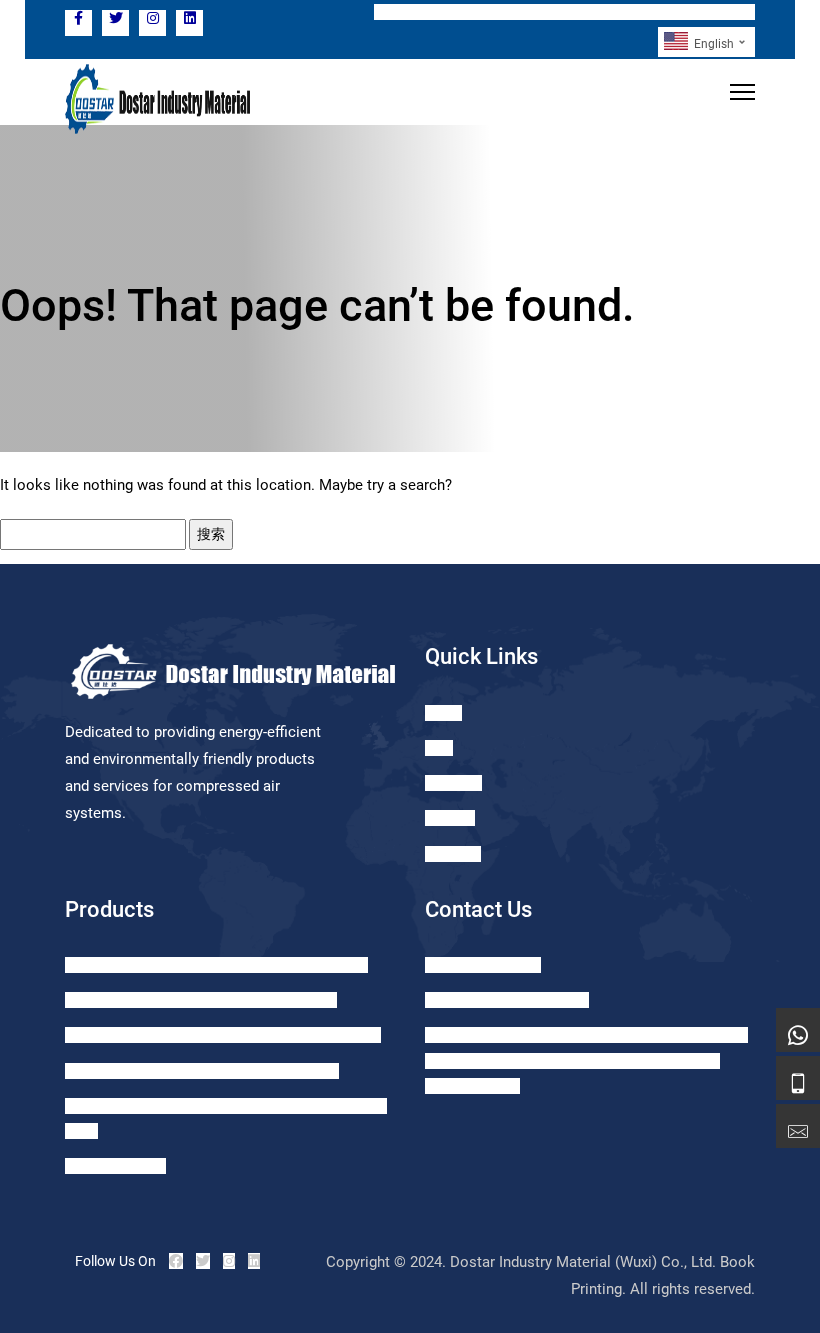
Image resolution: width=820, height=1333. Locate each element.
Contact (450, 818)
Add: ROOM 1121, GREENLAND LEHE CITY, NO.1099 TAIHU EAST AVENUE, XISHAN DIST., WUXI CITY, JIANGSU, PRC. (586, 1060)
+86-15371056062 (483, 965)
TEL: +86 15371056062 (454, 12)
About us (453, 854)
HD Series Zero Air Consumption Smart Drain (202, 1071)
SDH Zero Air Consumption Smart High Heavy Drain (223, 1035)
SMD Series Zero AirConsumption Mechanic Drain (216, 965)
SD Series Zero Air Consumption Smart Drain (201, 1000)
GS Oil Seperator (115, 1166)
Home (443, 713)
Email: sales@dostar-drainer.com (645, 12)
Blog (439, 748)
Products (453, 783)
